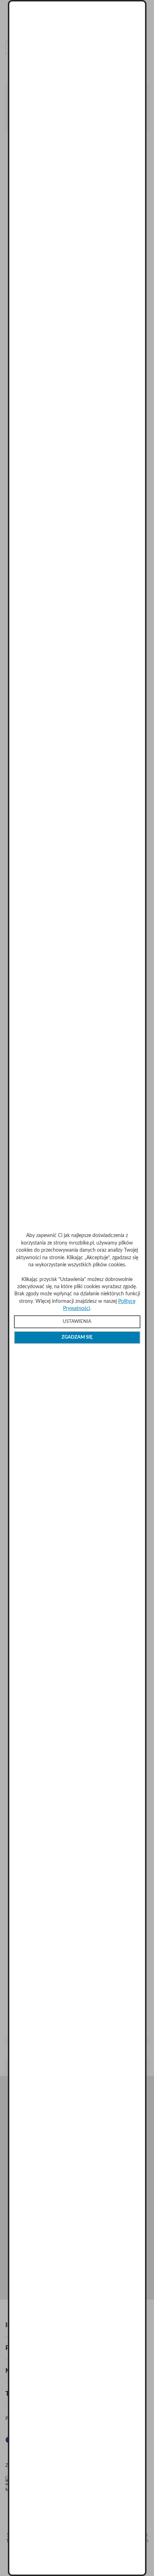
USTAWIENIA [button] (77, 1322)
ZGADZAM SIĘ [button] (77, 1337)
